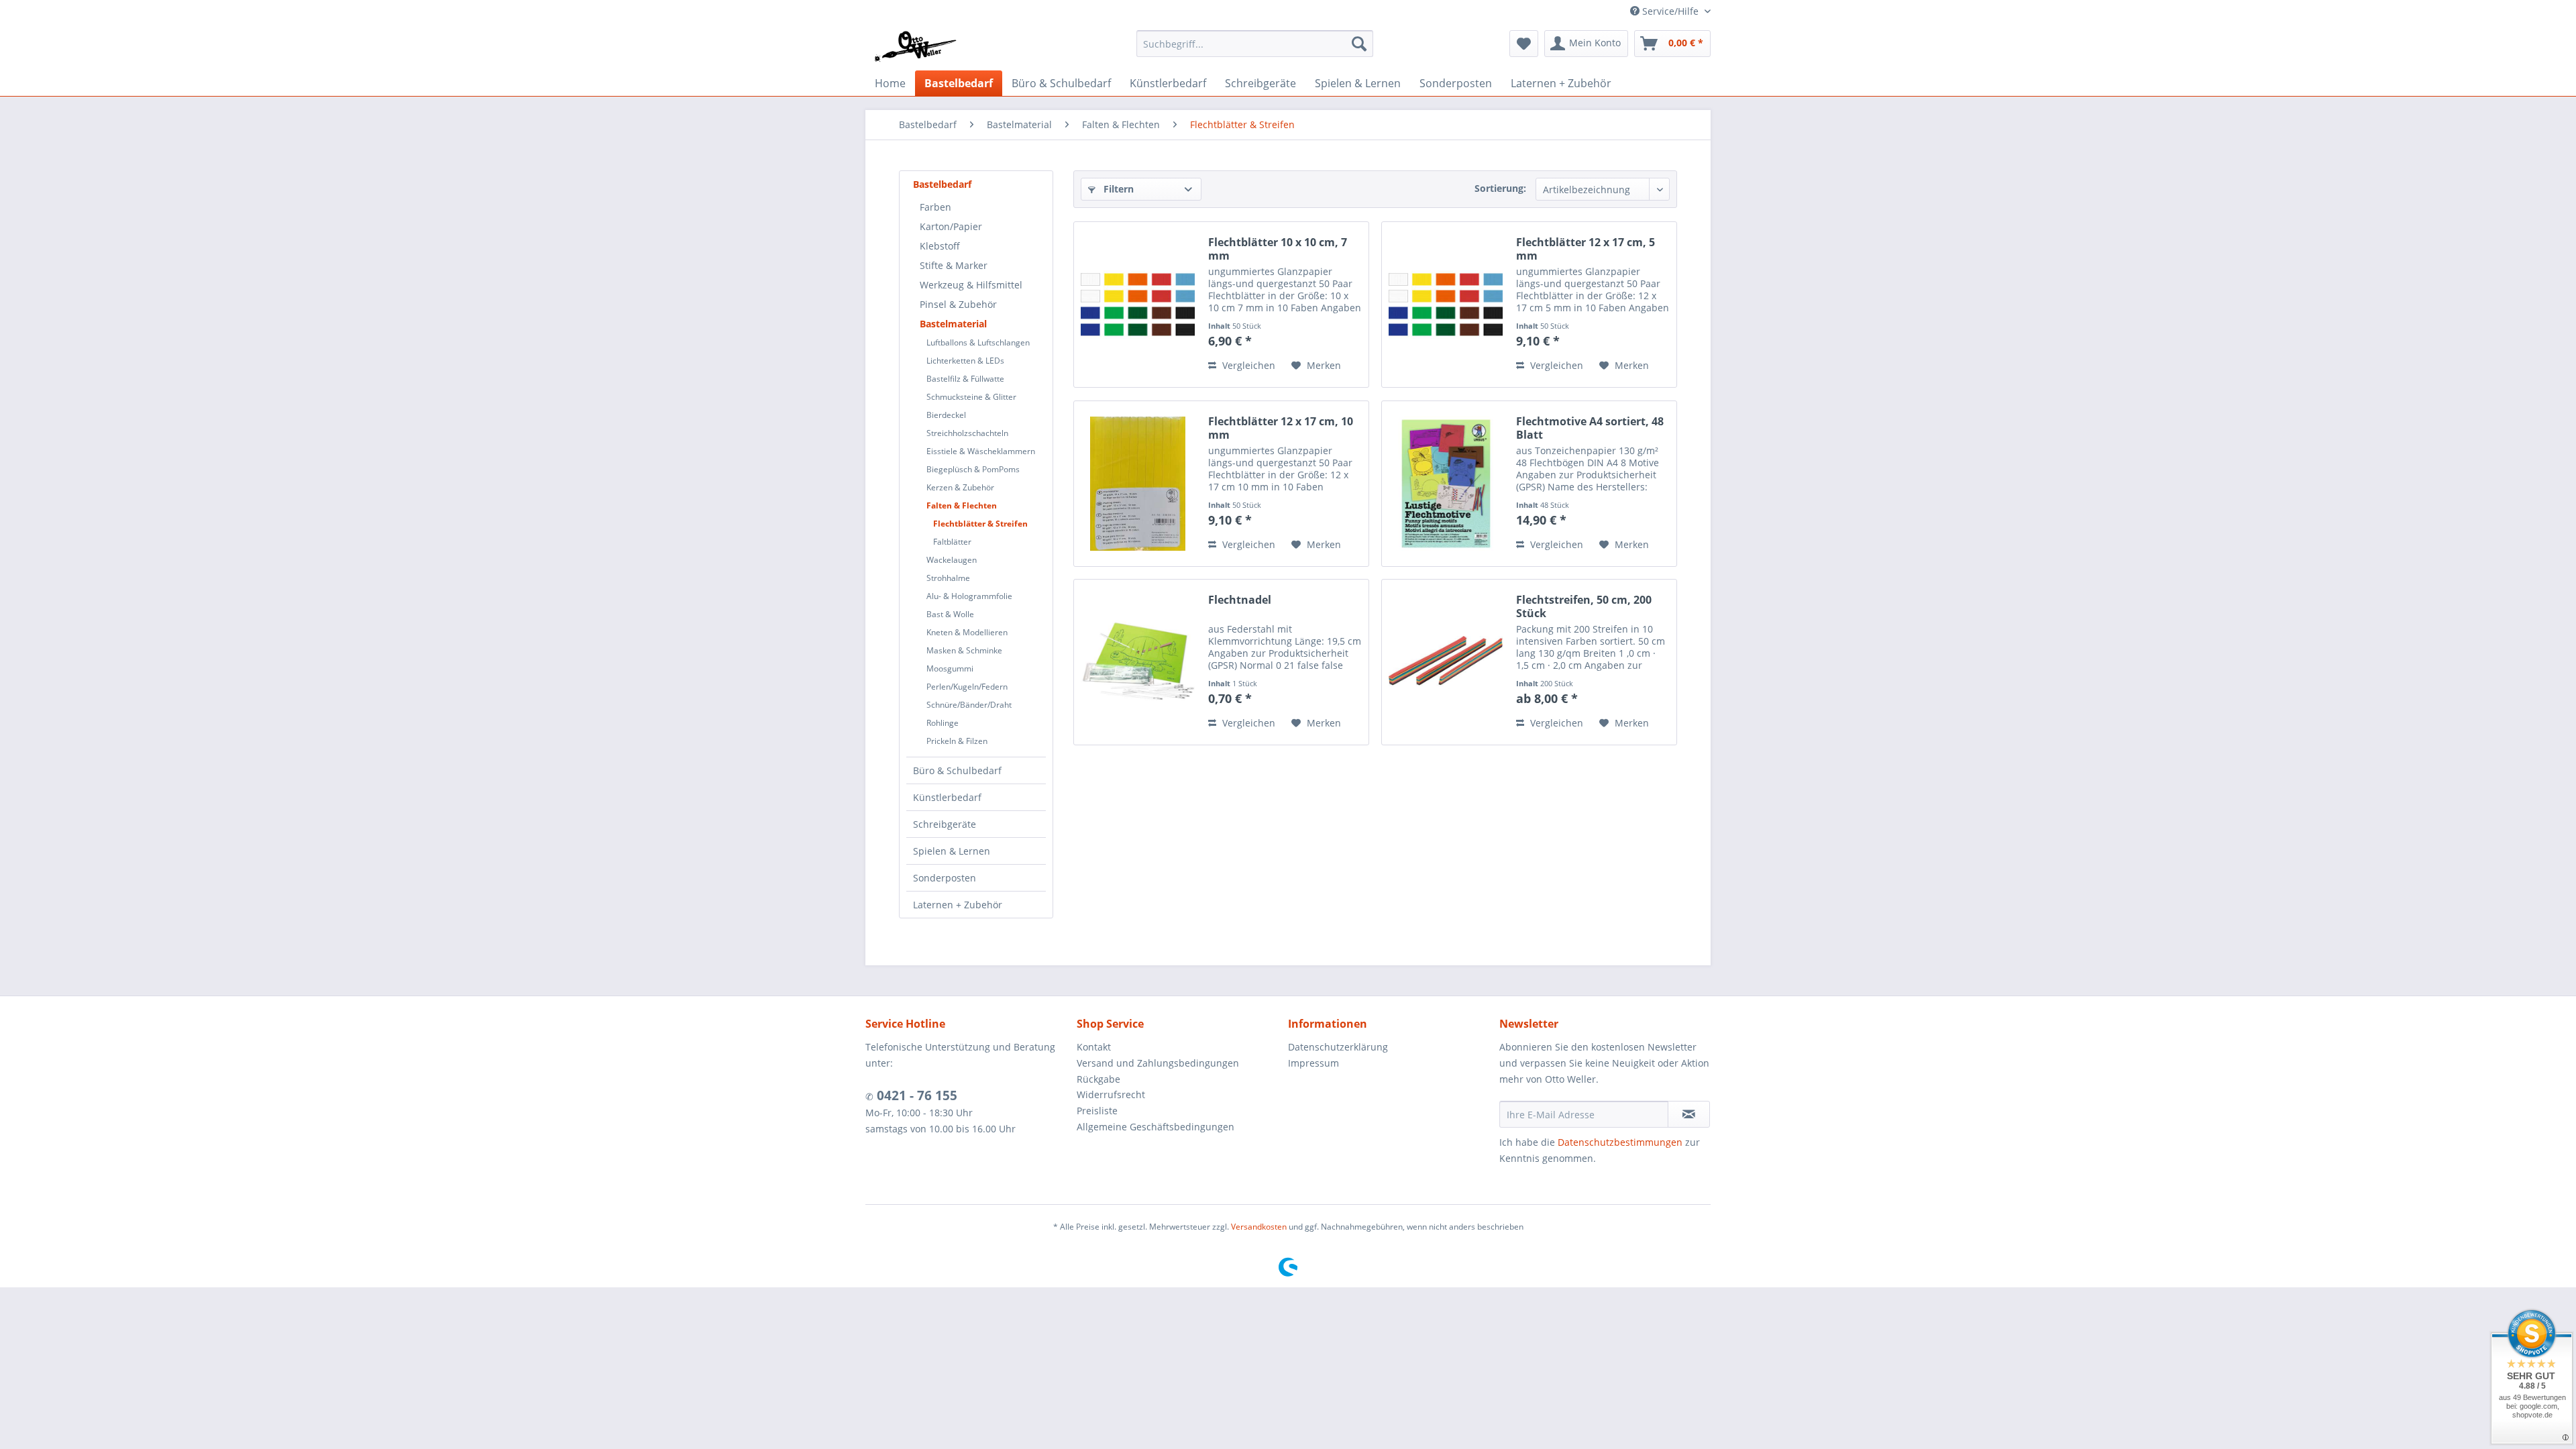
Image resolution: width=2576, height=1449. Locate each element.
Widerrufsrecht (1111, 1094)
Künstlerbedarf (947, 797)
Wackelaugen (952, 560)
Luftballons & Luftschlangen (978, 342)
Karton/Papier (951, 226)
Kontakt (1094, 1047)
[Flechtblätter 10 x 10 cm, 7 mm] (1138, 305)
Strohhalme (948, 578)
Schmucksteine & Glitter (971, 397)
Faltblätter (952, 542)
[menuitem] (1255, 44)
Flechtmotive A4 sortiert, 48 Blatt (1590, 428)
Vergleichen (1247, 365)
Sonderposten (945, 878)
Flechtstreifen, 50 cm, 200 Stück (1584, 606)
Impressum (1313, 1063)
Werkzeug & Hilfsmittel (971, 285)
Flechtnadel (1240, 600)
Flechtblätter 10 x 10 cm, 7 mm (1278, 249)
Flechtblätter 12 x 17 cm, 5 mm (1586, 249)
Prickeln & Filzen (957, 741)
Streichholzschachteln (967, 433)
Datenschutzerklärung (1338, 1047)
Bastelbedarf (942, 184)
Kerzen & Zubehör (960, 487)
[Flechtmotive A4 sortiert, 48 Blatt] (1446, 484)
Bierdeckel (946, 415)
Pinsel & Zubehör (958, 304)
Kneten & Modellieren (967, 632)
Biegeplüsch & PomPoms (973, 469)
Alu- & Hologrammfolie (969, 596)
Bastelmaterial (953, 324)
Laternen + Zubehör (958, 905)
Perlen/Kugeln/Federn (967, 687)
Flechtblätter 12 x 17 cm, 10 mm (1281, 428)
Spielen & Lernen (952, 851)
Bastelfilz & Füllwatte (965, 379)
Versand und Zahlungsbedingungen (1158, 1063)
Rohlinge (943, 723)
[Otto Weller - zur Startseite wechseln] (915, 47)
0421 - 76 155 (915, 1095)
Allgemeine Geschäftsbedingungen (1156, 1127)
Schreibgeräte (945, 824)
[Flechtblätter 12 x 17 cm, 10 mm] (1138, 484)
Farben (935, 207)
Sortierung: (1500, 188)
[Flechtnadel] (1138, 662)
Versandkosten (1259, 1227)
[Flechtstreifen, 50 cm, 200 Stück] (1446, 662)
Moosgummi (950, 668)
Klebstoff (940, 246)
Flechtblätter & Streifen (980, 524)
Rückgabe (1098, 1079)
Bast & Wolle (950, 614)
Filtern (1117, 189)
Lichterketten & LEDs (965, 361)
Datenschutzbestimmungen (1620, 1142)
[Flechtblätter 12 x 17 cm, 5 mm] (1446, 305)
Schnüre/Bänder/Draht (969, 705)
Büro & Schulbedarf (957, 770)
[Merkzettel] (1524, 44)
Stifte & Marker (954, 265)
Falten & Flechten (962, 505)
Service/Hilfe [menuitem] (1670, 11)
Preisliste (1097, 1111)
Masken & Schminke (964, 650)
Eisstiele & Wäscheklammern (981, 451)
